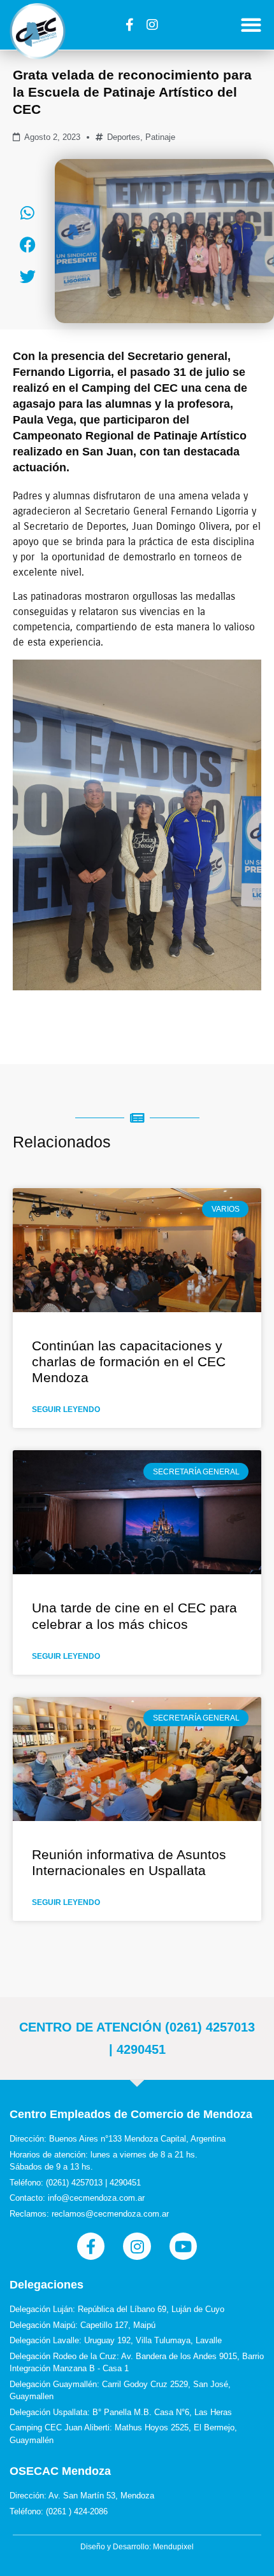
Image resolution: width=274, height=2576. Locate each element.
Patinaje (160, 137)
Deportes (124, 137)
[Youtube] (183, 2246)
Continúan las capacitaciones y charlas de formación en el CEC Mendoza (129, 1361)
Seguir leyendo (66, 1409)
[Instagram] (152, 25)
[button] (251, 25)
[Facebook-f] (130, 25)
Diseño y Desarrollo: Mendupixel (137, 2547)
